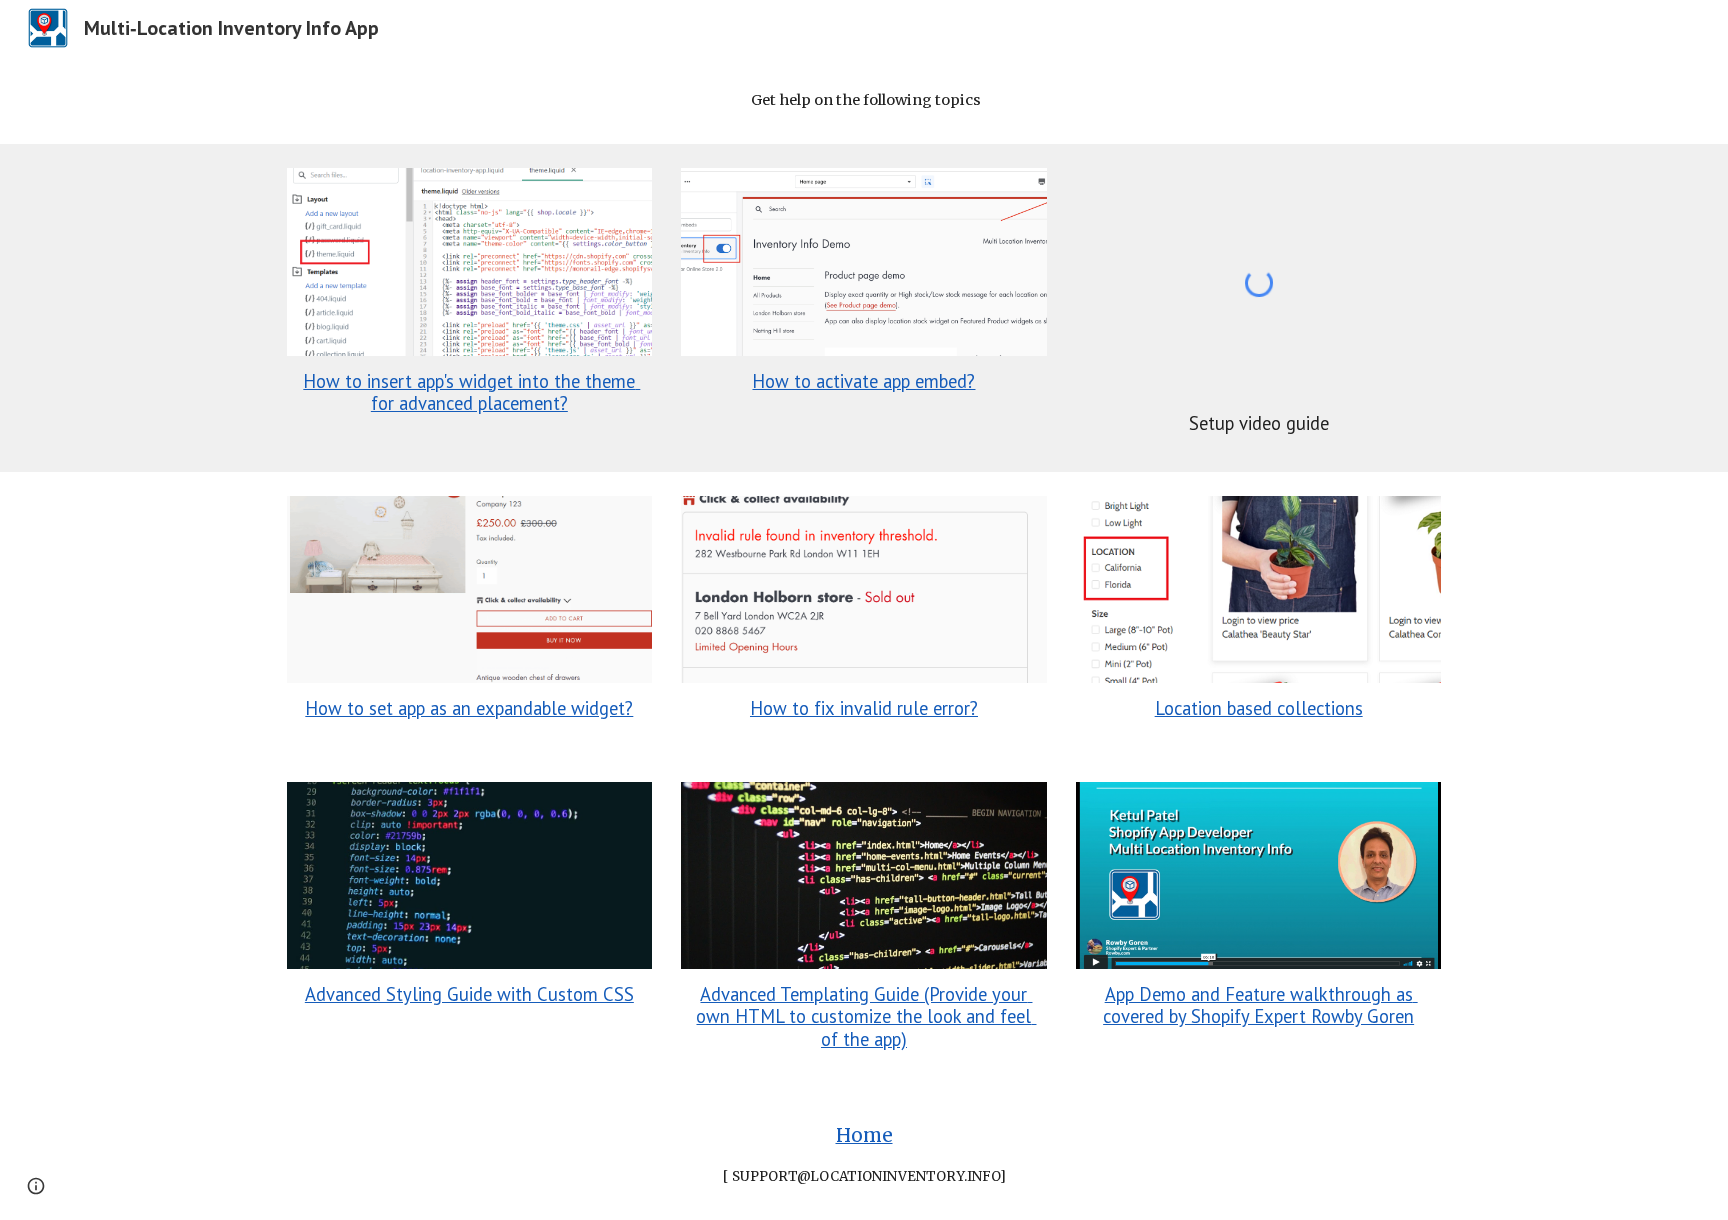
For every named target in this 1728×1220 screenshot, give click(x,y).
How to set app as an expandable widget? (469, 708)
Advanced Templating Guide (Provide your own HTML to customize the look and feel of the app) (866, 1016)
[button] (36, 1186)
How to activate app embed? (863, 381)
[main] (864, 100)
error (951, 708)
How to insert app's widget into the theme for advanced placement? (471, 392)
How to (782, 708)
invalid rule (884, 708)
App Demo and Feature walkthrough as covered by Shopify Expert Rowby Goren (1260, 1005)
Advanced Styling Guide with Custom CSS (469, 994)
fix (824, 708)
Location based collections (1259, 708)
